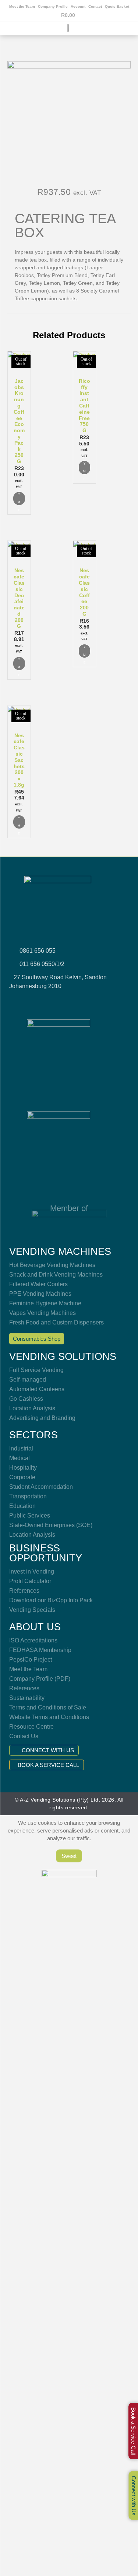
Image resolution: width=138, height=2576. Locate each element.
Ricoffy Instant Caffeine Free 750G (84, 406)
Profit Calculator (30, 1581)
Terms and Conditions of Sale (48, 1707)
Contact (95, 6)
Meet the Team (22, 6)
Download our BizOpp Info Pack (51, 1600)
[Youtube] (79, 1001)
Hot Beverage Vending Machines (52, 1265)
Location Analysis (32, 1408)
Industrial (21, 1448)
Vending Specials (32, 1610)
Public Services (30, 1515)
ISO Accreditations (33, 1640)
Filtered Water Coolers (38, 1284)
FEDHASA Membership (40, 1650)
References (24, 1591)
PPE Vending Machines (40, 1294)
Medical (20, 1458)
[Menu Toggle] (69, 34)
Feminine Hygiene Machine (45, 1303)
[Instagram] (60, 1001)
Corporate (22, 1477)
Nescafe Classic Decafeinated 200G (19, 598)
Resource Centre (31, 1727)
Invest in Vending (32, 1571)
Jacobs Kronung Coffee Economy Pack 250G (19, 421)
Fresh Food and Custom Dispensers (56, 1322)
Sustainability (27, 1698)
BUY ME (19, 498)
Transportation (28, 1496)
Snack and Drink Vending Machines (56, 1275)
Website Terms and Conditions (49, 1717)
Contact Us (24, 1736)
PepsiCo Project (31, 1660)
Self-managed (28, 1380)
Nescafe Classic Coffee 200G (84, 592)
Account (78, 6)
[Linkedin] (98, 1001)
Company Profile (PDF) (40, 1679)
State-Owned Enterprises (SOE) (51, 1525)
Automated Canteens (37, 1389)
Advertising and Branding (42, 1418)
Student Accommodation (41, 1487)
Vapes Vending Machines (43, 1313)
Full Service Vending (36, 1370)
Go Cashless (26, 1399)
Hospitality (23, 1468)
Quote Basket (117, 6)
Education (22, 1506)
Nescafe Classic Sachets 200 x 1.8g (19, 760)
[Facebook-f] (40, 1001)
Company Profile (53, 6)
